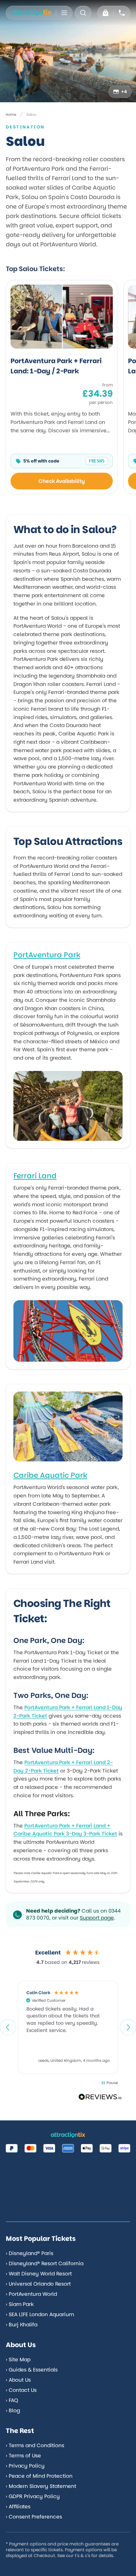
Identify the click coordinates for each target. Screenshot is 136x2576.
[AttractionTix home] (31, 13)
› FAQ (12, 2400)
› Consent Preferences (34, 2517)
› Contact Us (21, 2390)
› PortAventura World (31, 2294)
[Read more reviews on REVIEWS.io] (100, 2098)
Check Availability (62, 481)
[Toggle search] (83, 13)
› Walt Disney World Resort (39, 2274)
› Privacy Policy (25, 2466)
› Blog (13, 2410)
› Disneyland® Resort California (45, 2263)
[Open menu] (64, 13)
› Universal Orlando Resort (38, 2284)
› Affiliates (18, 2506)
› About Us (18, 2380)
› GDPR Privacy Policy (33, 2496)
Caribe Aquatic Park (50, 1475)
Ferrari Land (35, 1176)
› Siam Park (20, 2304)
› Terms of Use (23, 2456)
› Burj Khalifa (22, 2325)
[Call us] (122, 13)
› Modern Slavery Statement (41, 2486)
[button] (8, 2027)
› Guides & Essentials (32, 2370)
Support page (97, 1918)
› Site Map (18, 2359)
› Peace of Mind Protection (39, 2476)
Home (11, 114)
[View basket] (106, 13)
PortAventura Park (47, 955)
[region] (68, 2027)
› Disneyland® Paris (30, 2253)
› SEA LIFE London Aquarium (40, 2314)
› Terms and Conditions (35, 2445)
